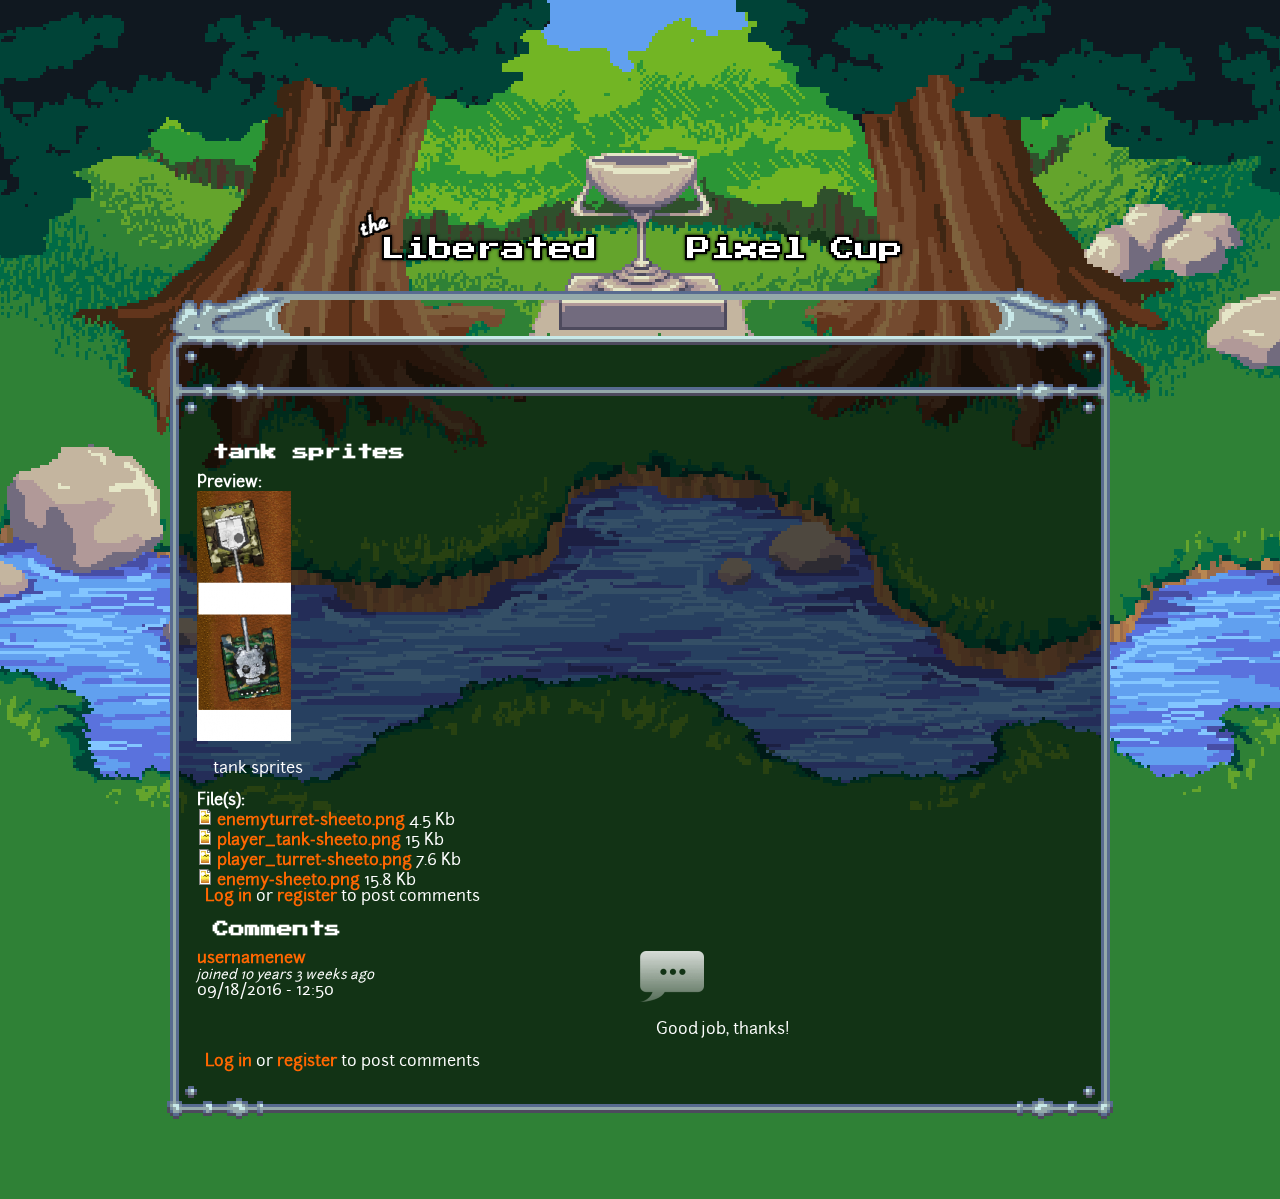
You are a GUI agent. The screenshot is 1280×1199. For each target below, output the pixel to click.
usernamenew (251, 959)
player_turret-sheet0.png (314, 861)
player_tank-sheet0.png (309, 841)
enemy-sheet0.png (288, 881)
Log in (228, 897)
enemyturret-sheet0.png (311, 821)
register (307, 897)
